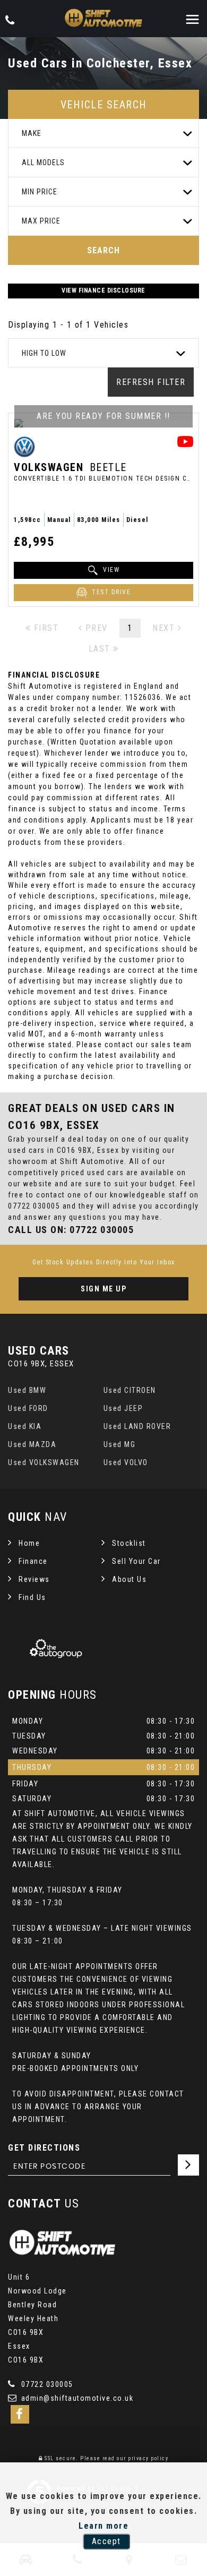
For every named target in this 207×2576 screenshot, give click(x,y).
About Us (129, 1579)
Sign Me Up (103, 1289)
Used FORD (28, 1408)
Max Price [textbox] (41, 221)
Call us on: (71, 1230)
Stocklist (129, 1543)
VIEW (110, 570)
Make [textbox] (32, 133)
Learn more (103, 2526)
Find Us (32, 1597)
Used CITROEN (130, 1390)
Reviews (34, 1579)
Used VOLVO (126, 1462)
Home (29, 1543)
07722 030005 (34, 1206)
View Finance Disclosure (103, 290)
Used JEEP (123, 1408)
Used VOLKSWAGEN (44, 1462)
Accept (106, 2541)
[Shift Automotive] (103, 19)
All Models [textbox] (43, 162)
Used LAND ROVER (137, 1426)
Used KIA (25, 1426)
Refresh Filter (151, 382)
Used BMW (27, 1390)
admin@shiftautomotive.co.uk (76, 2398)
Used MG (120, 1444)
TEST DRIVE (110, 593)
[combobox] (103, 134)
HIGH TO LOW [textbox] (44, 353)
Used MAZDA (32, 1444)
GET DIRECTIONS (44, 2148)
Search (103, 250)
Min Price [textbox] (40, 192)
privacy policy (148, 2458)
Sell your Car (136, 1561)
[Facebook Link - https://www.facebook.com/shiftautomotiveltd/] (20, 2414)
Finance (33, 1561)
